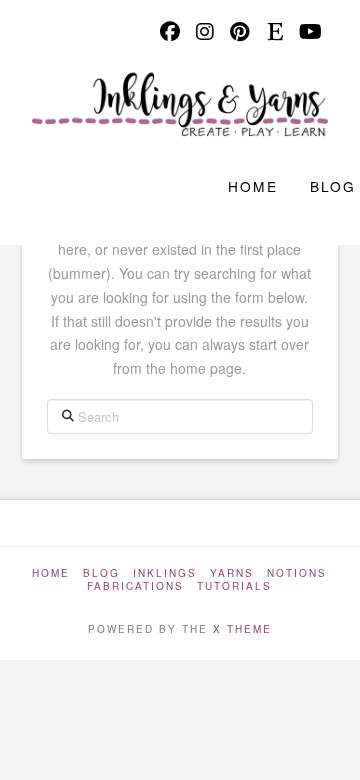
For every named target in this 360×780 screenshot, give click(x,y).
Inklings (165, 573)
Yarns (232, 573)
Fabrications (135, 586)
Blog (101, 573)
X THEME (242, 629)
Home (51, 573)
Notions (297, 573)
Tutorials (234, 586)
